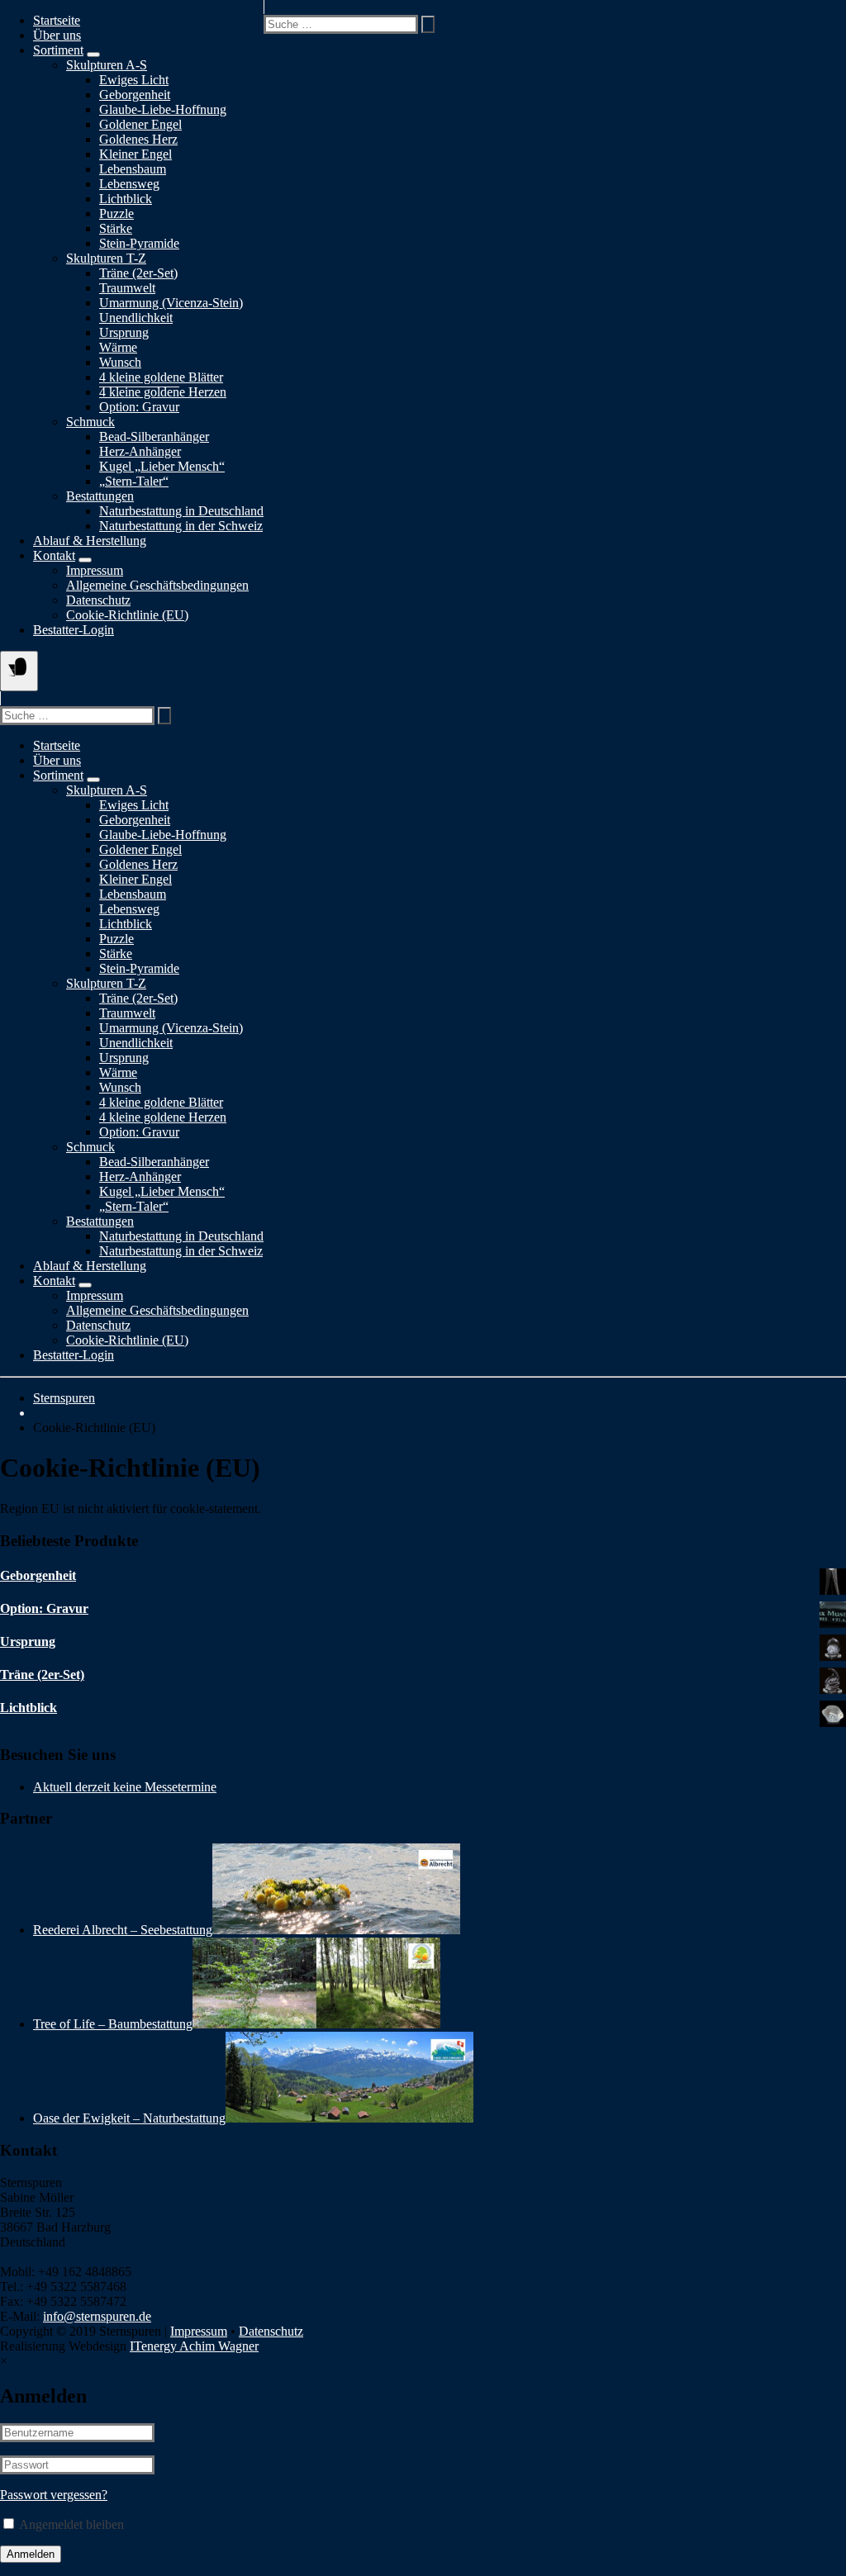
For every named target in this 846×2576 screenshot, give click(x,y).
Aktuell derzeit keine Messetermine (125, 1787)
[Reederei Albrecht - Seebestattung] (336, 1930)
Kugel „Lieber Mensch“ (162, 466)
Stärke (116, 228)
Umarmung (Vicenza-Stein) (171, 303)
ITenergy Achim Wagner (194, 2346)
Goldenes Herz (138, 139)
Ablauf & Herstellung (90, 541)
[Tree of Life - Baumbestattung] (316, 2024)
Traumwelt (127, 288)
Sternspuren (64, 1398)
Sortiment (58, 50)
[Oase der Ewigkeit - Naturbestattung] (349, 2118)
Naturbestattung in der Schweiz (181, 526)
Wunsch (120, 362)
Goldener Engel (140, 124)
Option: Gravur (139, 407)
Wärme (118, 347)
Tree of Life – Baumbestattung (113, 2024)
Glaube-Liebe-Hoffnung (163, 109)
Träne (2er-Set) (138, 273)
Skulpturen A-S (107, 65)
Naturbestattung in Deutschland (181, 511)
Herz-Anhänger (140, 451)
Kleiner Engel (135, 154)
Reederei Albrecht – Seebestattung (123, 1930)
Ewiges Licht (134, 80)
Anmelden (31, 2554)
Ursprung (124, 332)
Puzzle (116, 213)
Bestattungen (100, 496)
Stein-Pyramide (139, 243)
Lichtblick (126, 199)
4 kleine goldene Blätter (161, 377)
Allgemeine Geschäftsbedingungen (157, 585)
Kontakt (54, 555)
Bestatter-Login (74, 630)
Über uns (57, 35)
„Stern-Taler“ (134, 481)
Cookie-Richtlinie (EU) (127, 615)
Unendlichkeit (136, 318)
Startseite (57, 20)
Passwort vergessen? (54, 2495)
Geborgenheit (135, 95)
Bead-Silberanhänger (154, 436)
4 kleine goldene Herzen (163, 1117)
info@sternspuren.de (97, 2316)
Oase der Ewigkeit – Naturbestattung (129, 2118)
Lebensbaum (133, 169)
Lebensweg (129, 184)
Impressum (95, 570)
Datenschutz (98, 600)
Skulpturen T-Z (106, 258)
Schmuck (90, 422)
